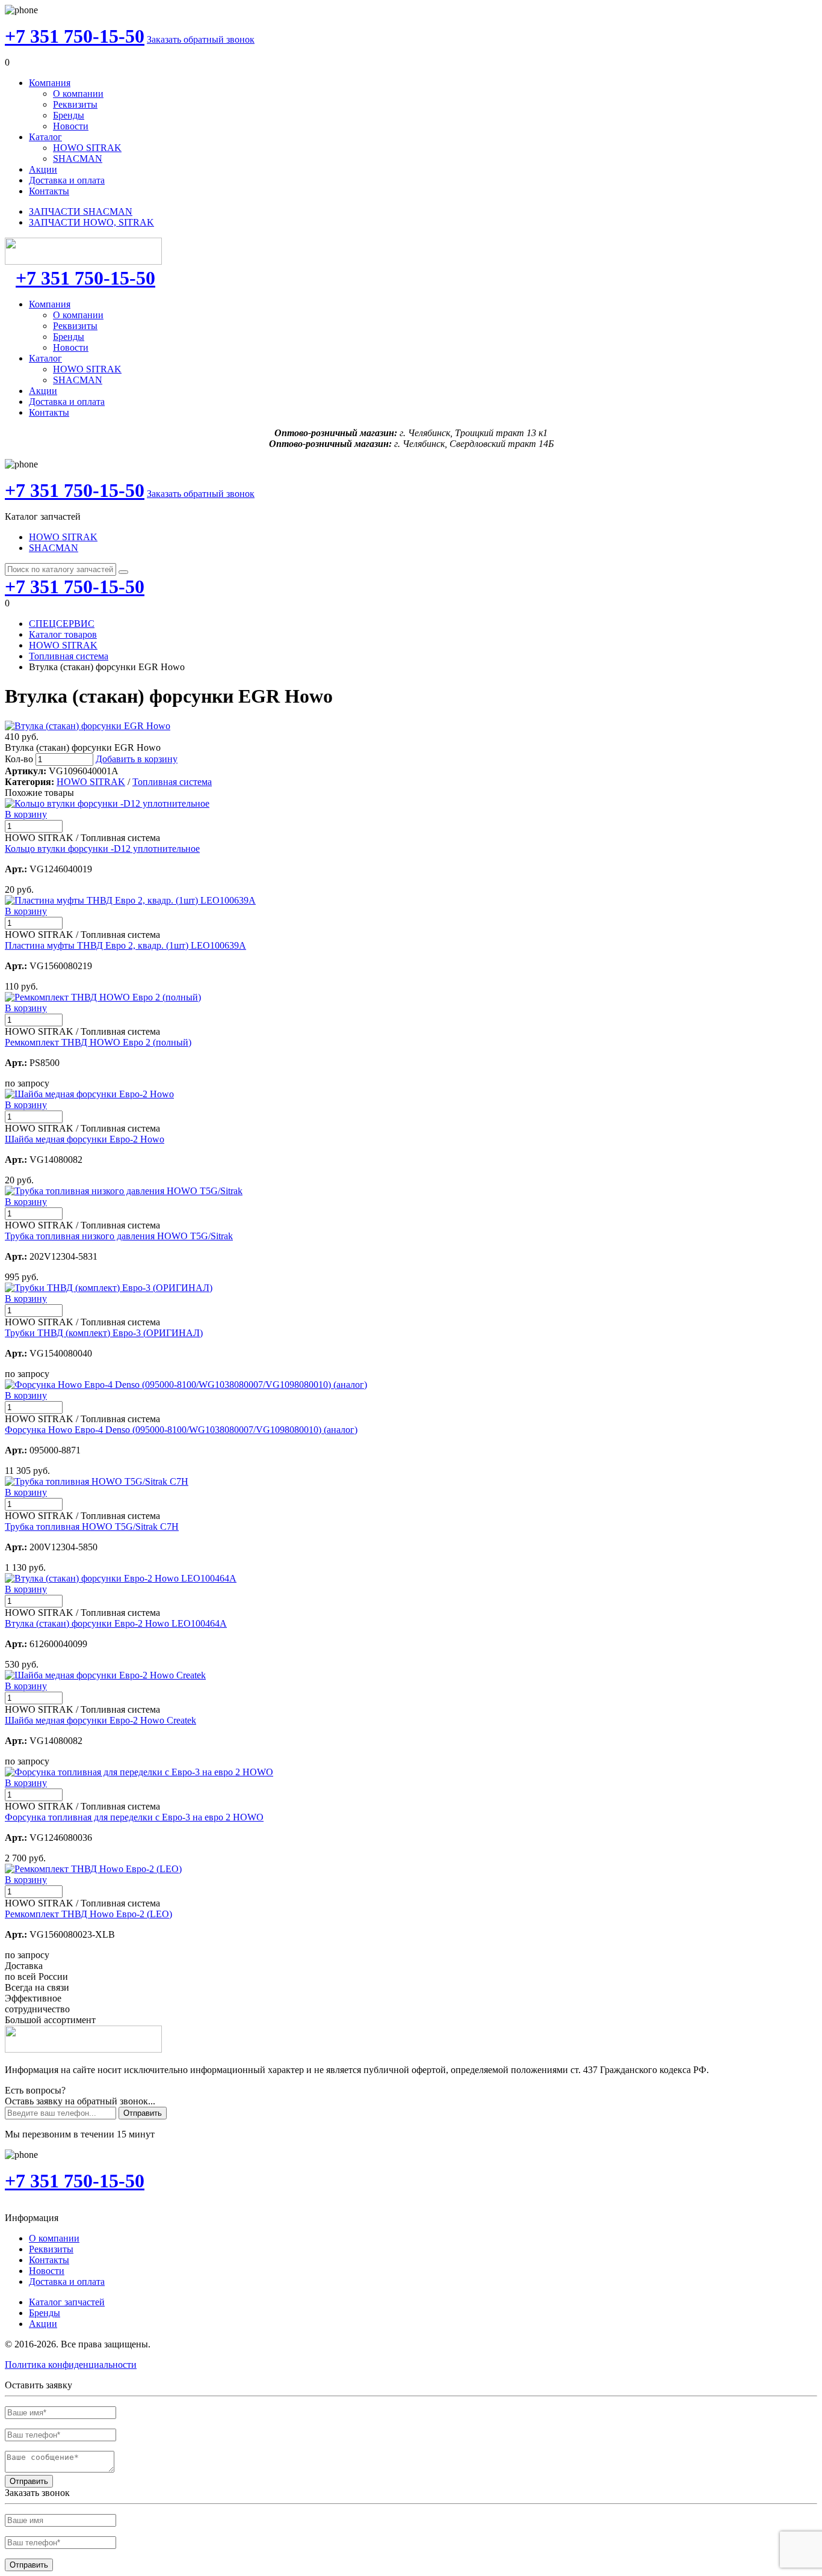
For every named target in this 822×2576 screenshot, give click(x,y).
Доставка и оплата (67, 180)
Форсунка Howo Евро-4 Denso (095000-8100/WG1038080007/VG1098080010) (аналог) (181, 1430)
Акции (43, 169)
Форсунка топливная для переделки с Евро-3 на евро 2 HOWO (134, 1817)
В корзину (26, 814)
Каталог (45, 137)
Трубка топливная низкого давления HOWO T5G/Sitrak (119, 1236)
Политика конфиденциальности (71, 2365)
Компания (50, 83)
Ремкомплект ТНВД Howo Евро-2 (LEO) (88, 1914)
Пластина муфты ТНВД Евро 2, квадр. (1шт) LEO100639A (125, 945)
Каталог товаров (63, 634)
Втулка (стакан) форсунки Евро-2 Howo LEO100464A (116, 1623)
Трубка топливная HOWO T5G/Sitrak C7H (92, 1527)
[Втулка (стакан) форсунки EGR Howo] (88, 726)
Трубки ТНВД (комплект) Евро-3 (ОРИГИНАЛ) (104, 1333)
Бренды (69, 115)
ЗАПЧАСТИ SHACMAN (81, 211)
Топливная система (69, 656)
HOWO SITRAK (87, 148)
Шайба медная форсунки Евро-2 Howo (85, 1139)
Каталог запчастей (67, 2302)
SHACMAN (78, 159)
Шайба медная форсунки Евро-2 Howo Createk (100, 1720)
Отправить (143, 2113)
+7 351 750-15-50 (75, 36)
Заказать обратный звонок (201, 39)
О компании (78, 94)
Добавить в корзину (137, 759)
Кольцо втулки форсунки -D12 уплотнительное (102, 849)
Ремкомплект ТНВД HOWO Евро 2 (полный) (98, 1042)
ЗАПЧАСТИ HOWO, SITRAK (91, 222)
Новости (71, 126)
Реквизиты (75, 104)
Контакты (49, 191)
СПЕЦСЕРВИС (62, 624)
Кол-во (19, 759)
